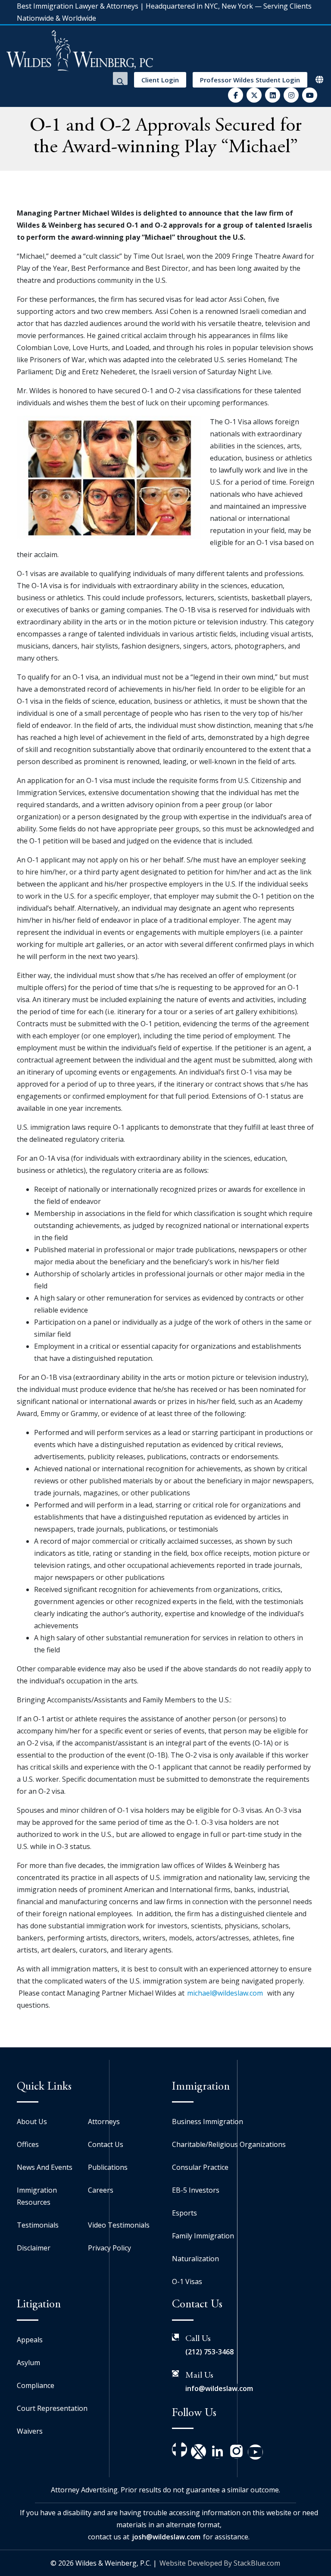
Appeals (30, 2340)
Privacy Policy (109, 2248)
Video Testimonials (119, 2225)
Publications (108, 2167)
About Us (32, 2122)
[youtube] (310, 95)
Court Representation (52, 2408)
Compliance (36, 2385)
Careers (101, 2190)
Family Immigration (203, 2236)
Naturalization (195, 2259)
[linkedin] (273, 95)
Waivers (30, 2431)
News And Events (45, 2167)
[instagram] (291, 95)
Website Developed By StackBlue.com (220, 2563)
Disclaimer (34, 2248)
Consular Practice (200, 2167)
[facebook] (236, 95)
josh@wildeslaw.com (166, 2537)
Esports (184, 2213)
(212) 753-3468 (209, 2352)
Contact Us (106, 2144)
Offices (28, 2144)
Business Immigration (208, 2122)
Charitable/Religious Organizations (229, 2144)
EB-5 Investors (196, 2190)
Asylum (28, 2363)
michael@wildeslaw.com (225, 1993)
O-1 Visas (187, 2281)
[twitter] (254, 95)
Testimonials (38, 2225)
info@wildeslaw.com (219, 2388)
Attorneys (104, 2122)
